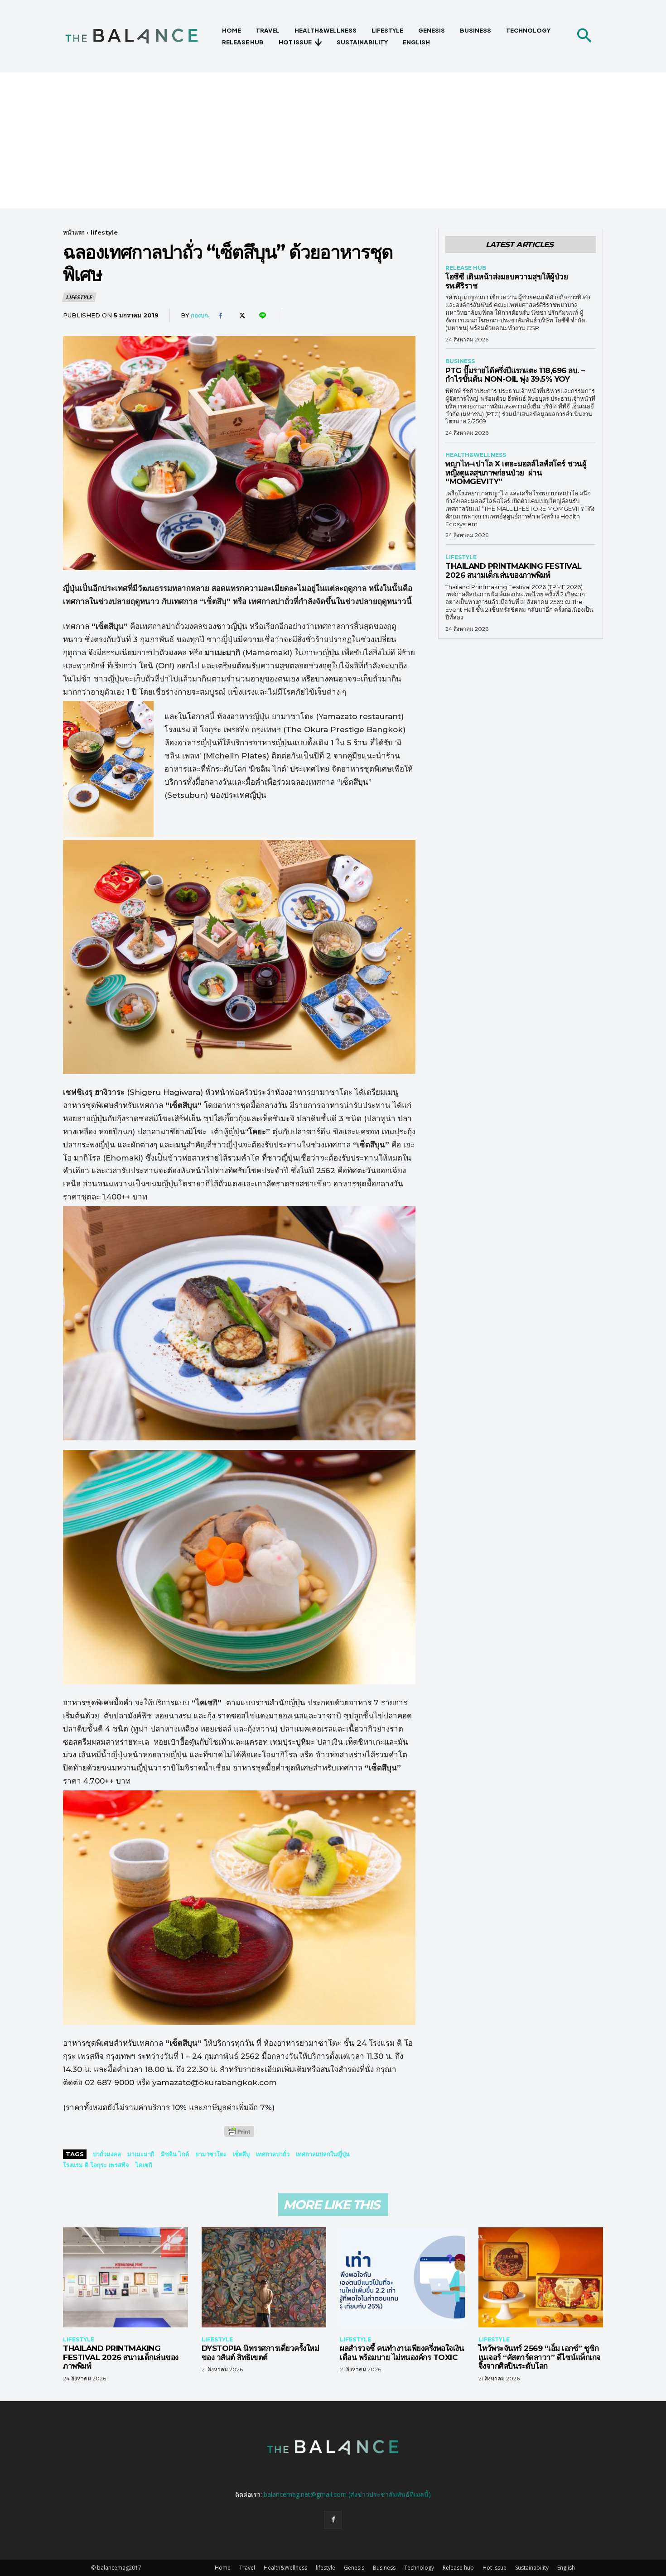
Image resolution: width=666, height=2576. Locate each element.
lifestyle (104, 232)
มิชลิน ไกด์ (175, 2154)
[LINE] (262, 316)
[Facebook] (220, 316)
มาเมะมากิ (141, 2154)
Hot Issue (495, 2568)
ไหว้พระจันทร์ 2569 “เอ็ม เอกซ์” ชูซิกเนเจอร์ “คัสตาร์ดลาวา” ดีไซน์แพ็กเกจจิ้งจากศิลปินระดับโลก (540, 2357)
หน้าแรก (74, 232)
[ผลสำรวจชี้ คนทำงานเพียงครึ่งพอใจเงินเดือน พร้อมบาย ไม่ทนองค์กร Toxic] (402, 2277)
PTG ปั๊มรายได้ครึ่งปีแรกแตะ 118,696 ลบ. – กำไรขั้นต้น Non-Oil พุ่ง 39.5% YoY (515, 375)
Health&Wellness (476, 455)
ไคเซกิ (144, 2165)
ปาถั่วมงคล (107, 2154)
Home (223, 2568)
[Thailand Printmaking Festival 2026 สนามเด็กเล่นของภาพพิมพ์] (125, 2277)
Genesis (354, 2568)
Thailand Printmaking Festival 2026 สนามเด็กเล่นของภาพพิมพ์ (514, 571)
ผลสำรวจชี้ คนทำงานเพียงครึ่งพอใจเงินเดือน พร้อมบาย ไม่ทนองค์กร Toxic (402, 2353)
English (566, 2568)
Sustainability (532, 2568)
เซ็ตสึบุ (241, 2154)
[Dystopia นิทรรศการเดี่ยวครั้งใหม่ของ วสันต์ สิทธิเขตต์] (264, 2277)
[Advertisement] (333, 140)
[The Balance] (139, 36)
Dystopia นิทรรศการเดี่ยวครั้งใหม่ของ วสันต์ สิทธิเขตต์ (261, 2353)
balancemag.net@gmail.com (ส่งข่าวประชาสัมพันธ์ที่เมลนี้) (347, 2494)
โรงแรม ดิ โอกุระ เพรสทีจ (96, 2165)
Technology (419, 2568)
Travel (247, 2568)
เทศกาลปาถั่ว (273, 2154)
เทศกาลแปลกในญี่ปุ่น (323, 2154)
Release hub (466, 268)
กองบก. (200, 315)
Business (460, 361)
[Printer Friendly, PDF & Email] (239, 2136)
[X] (241, 316)
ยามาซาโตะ (211, 2154)
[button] (584, 36)
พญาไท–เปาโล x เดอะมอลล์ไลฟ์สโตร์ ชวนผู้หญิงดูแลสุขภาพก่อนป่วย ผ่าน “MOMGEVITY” (516, 473)
